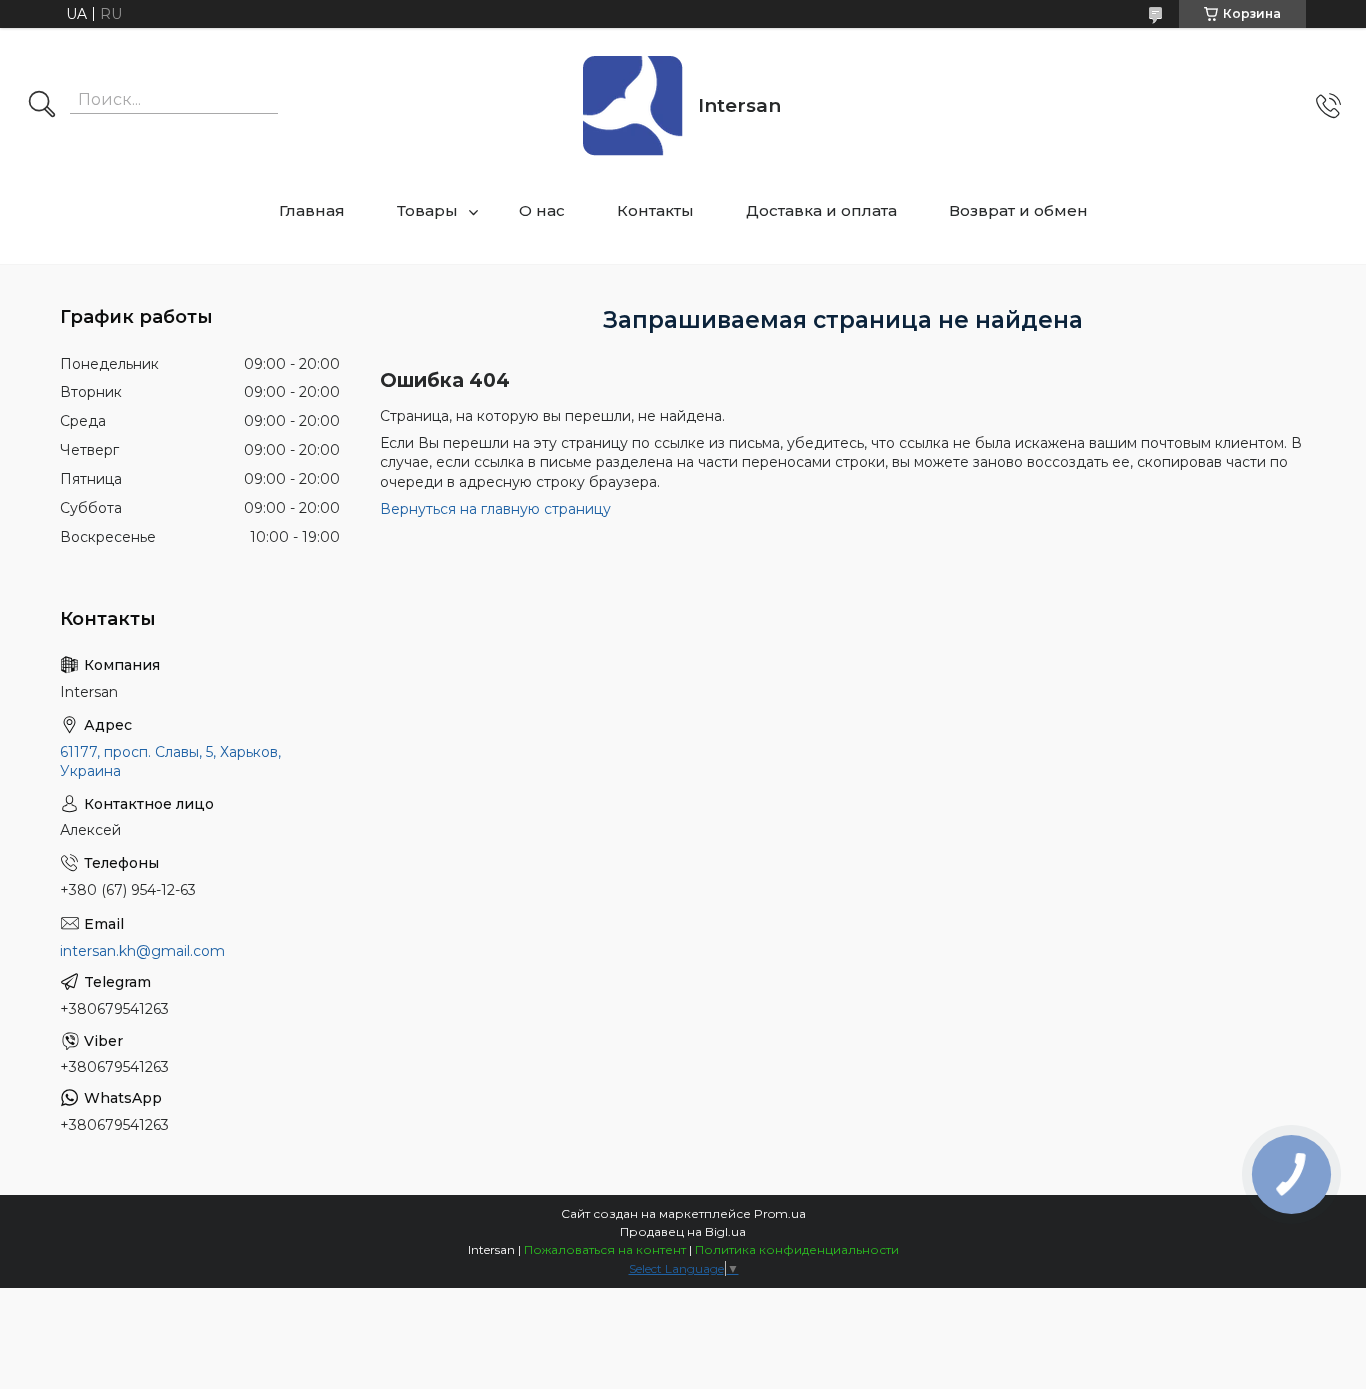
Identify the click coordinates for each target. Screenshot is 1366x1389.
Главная (312, 210)
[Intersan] (633, 106)
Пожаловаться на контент (605, 1249)
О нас (542, 210)
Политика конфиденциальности (797, 1249)
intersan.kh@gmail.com (142, 951)
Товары (427, 210)
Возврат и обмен (1018, 210)
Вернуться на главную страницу (495, 509)
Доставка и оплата (821, 210)
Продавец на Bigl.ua (683, 1231)
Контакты (655, 210)
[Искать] (42, 106)
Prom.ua (780, 1213)
